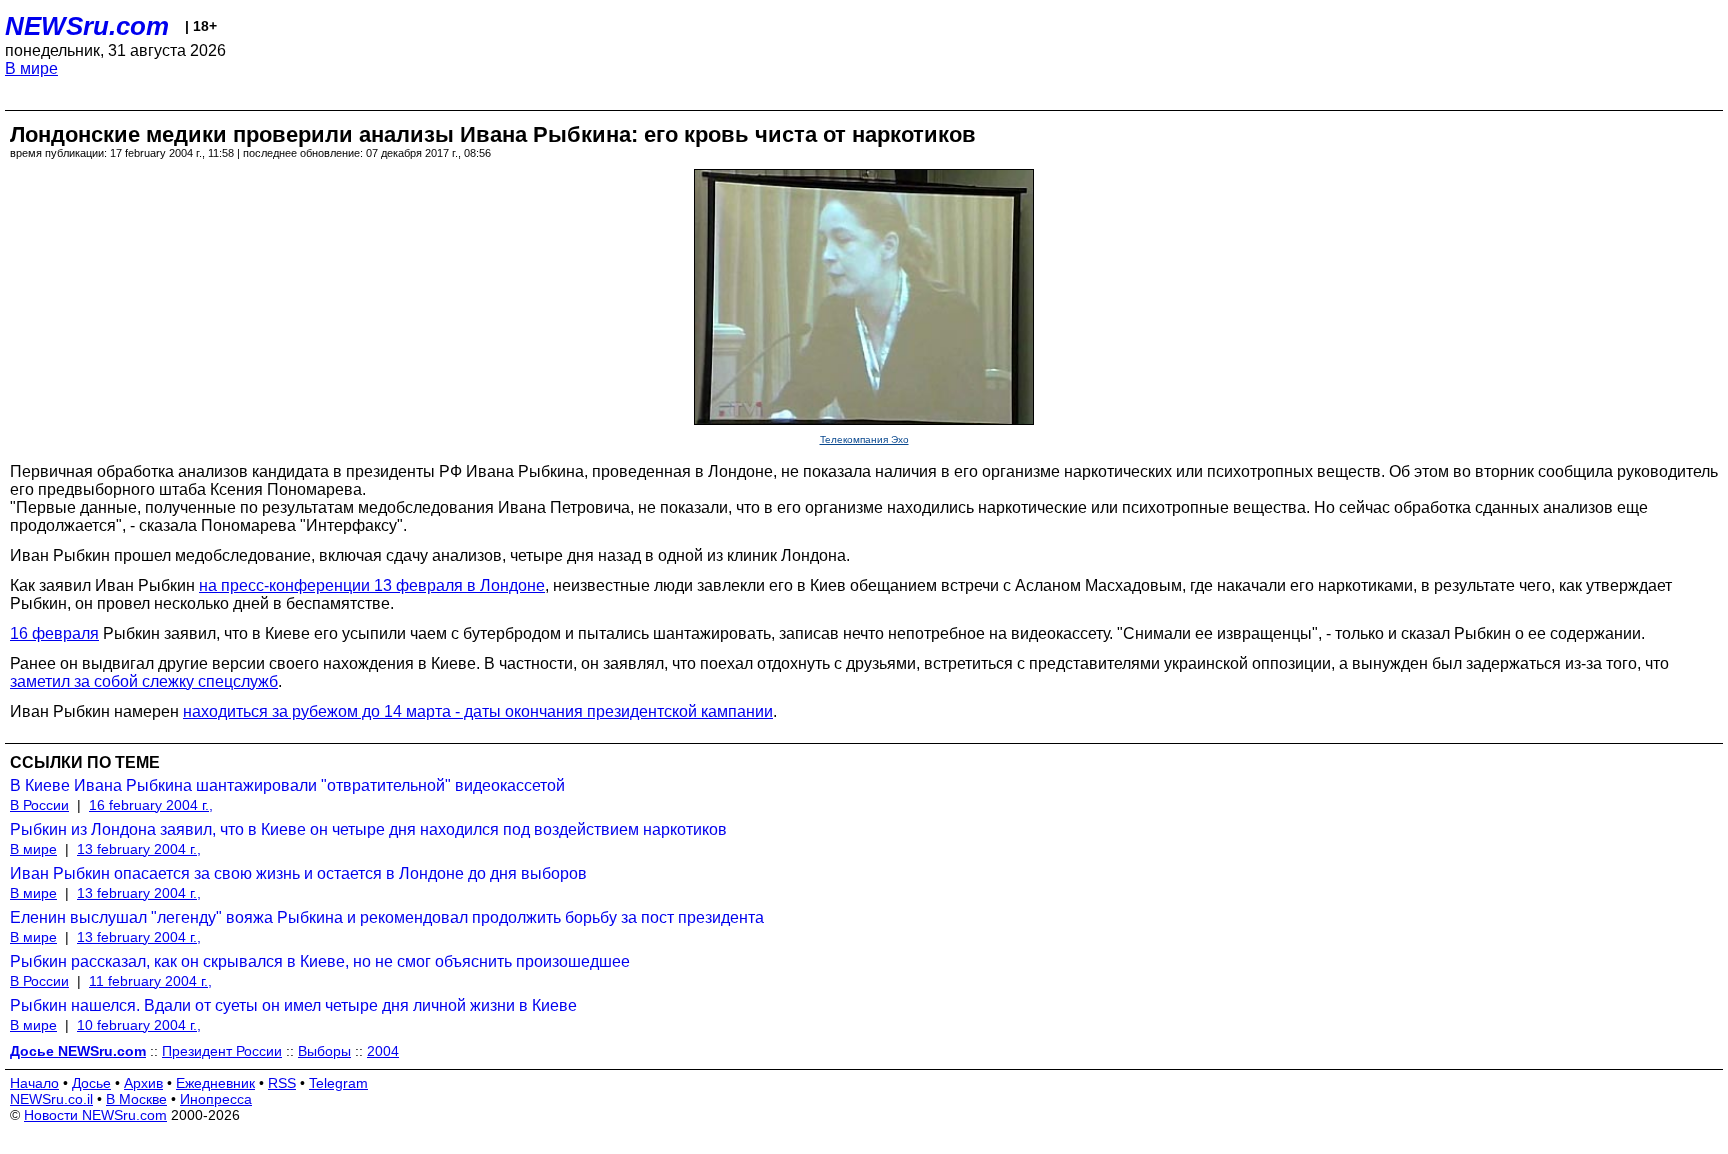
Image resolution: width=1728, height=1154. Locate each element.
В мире (31, 68)
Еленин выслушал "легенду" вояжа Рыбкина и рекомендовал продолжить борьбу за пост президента (387, 917)
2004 (383, 1051)
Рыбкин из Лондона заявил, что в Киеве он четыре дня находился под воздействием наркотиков (368, 829)
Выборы (324, 1051)
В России (39, 805)
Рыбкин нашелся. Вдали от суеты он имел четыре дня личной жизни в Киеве (293, 1005)
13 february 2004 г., (139, 849)
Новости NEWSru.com (95, 1115)
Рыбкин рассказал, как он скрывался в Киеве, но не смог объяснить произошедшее (320, 961)
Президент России (222, 1051)
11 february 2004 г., (150, 981)
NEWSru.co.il (51, 1099)
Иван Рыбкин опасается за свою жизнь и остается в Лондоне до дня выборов (298, 873)
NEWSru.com (87, 26)
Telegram (338, 1083)
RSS (282, 1083)
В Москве (136, 1099)
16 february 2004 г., (151, 805)
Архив (143, 1083)
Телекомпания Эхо (864, 439)
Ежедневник (215, 1083)
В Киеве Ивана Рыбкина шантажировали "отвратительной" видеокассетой (287, 785)
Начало (34, 1083)
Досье (91, 1083)
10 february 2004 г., (139, 1025)
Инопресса (216, 1099)
